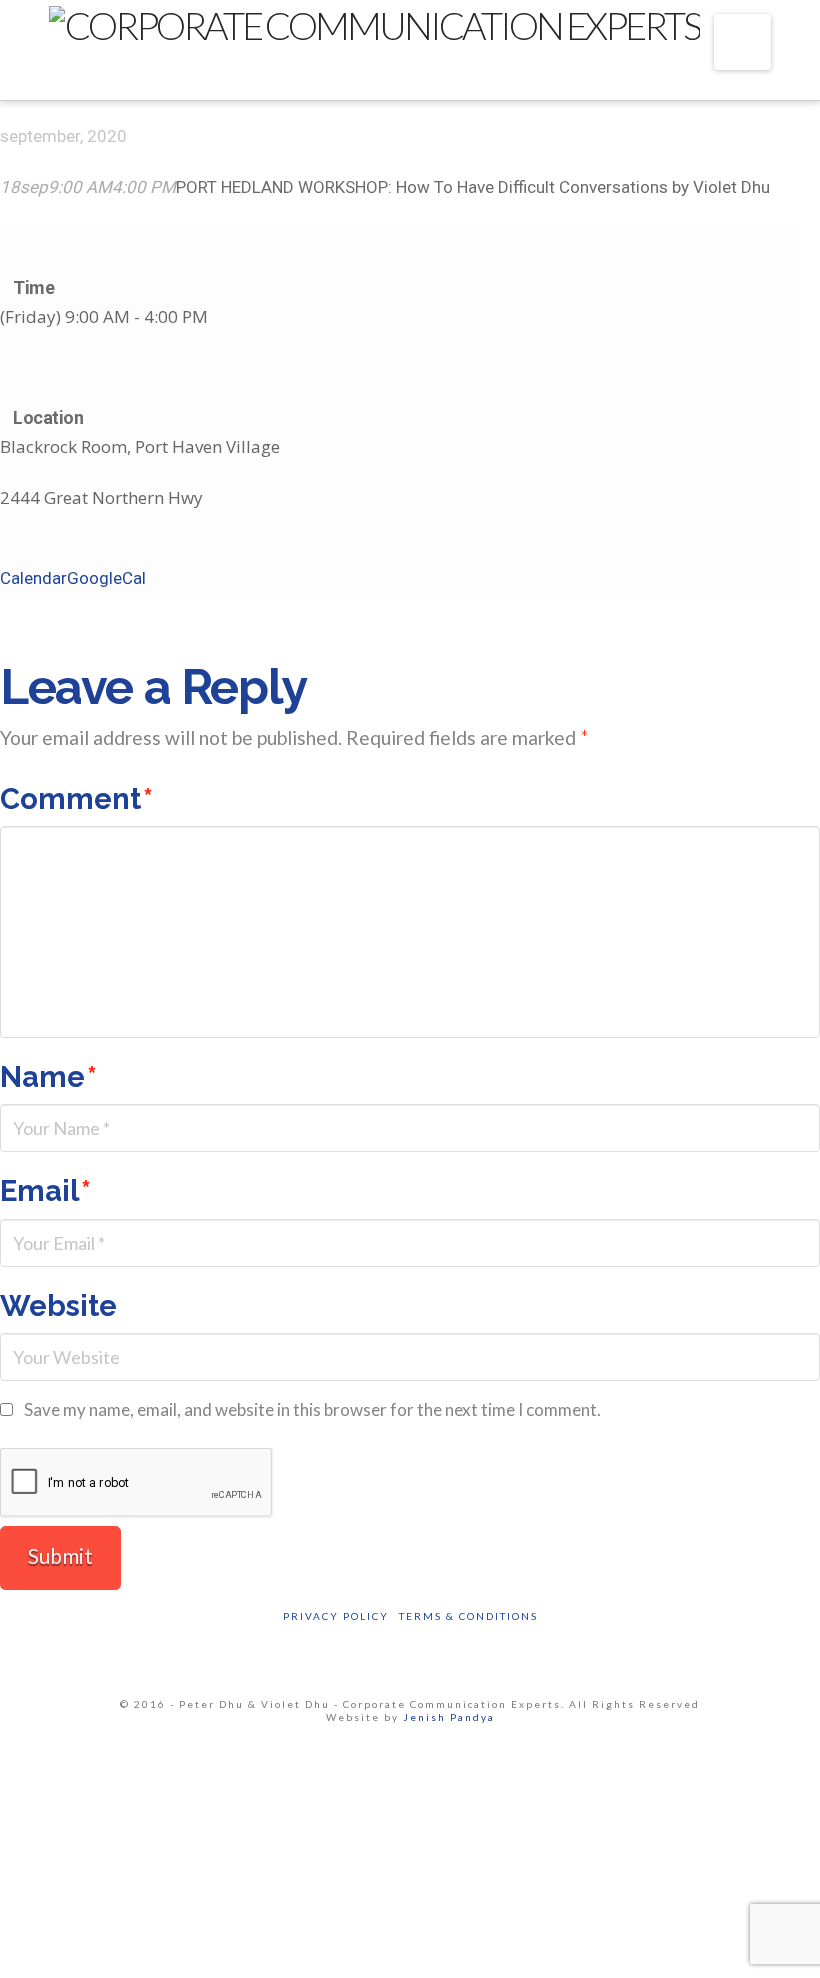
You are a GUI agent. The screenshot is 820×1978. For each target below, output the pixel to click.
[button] (742, 42)
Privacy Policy (336, 1616)
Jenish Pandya (449, 1717)
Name (48, 1077)
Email (45, 1191)
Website (58, 1306)
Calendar (33, 578)
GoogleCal (106, 578)
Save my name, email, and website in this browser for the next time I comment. (312, 1409)
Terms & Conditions (468, 1616)
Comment (76, 799)
